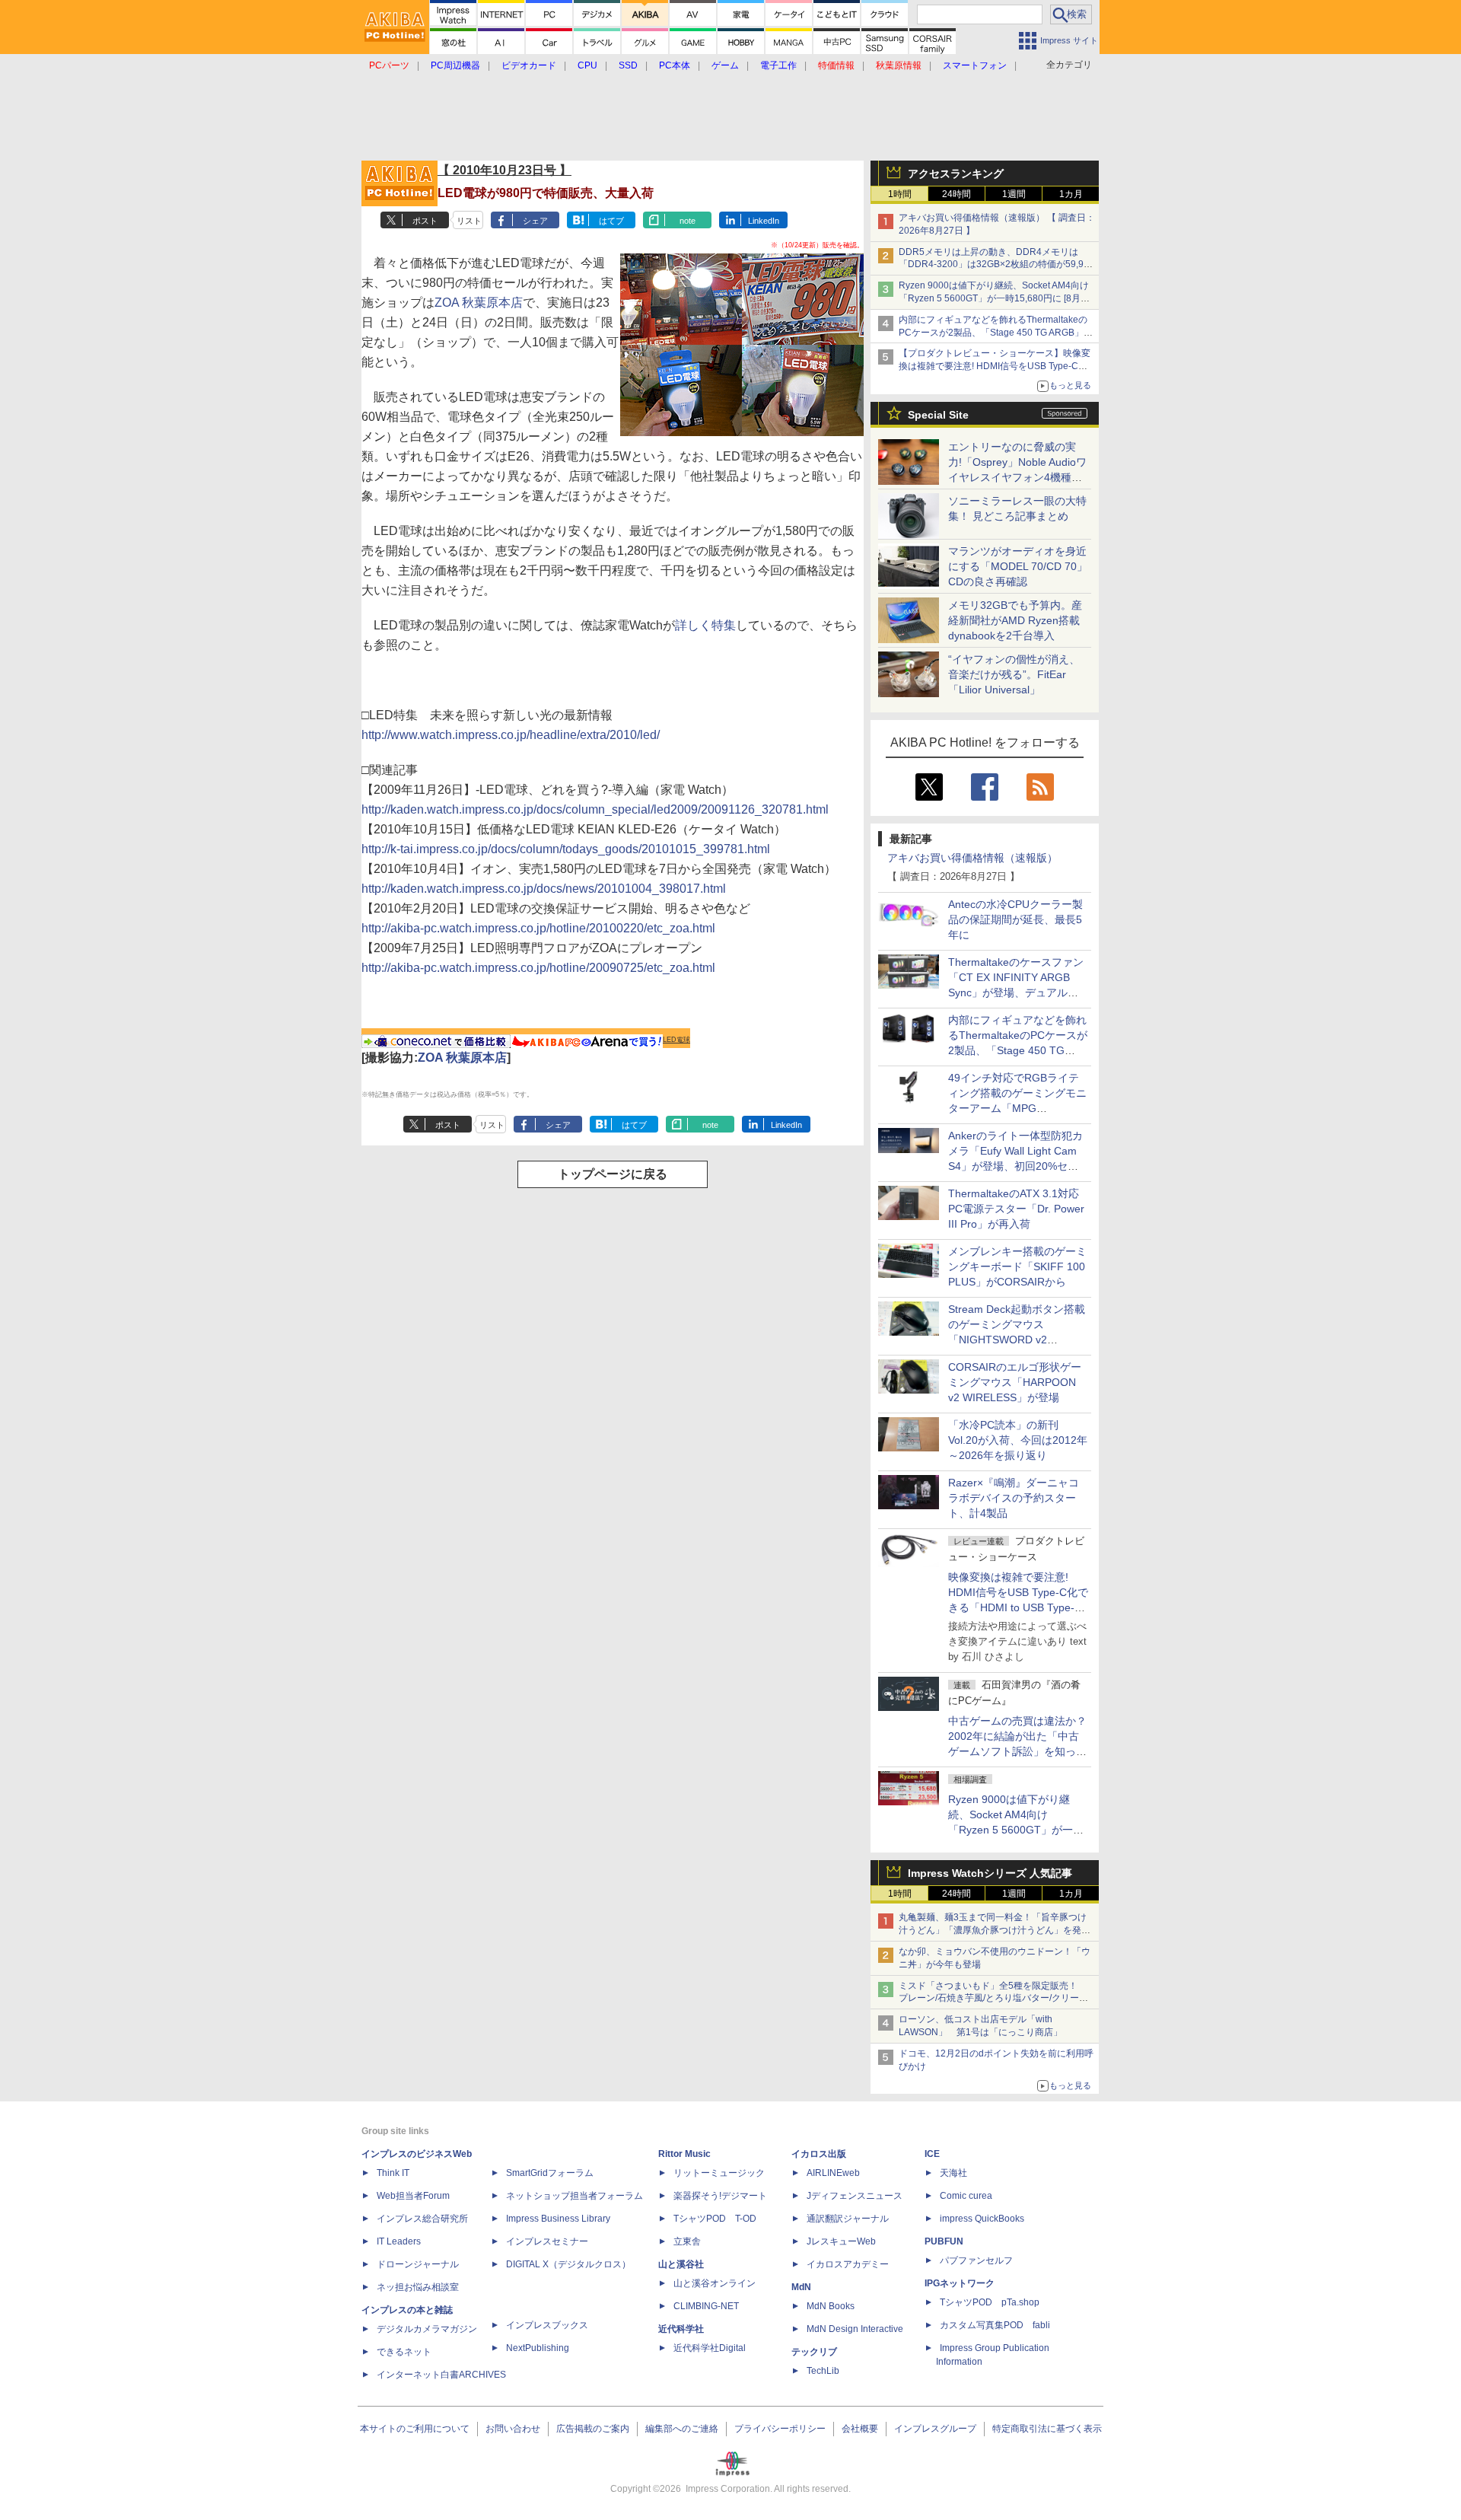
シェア (535, 221)
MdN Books (831, 2306)
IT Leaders (399, 2241)
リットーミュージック (719, 2173)
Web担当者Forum (413, 2196)
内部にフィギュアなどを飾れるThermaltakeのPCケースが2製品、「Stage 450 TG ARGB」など (996, 333)
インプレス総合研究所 (422, 2219)
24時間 (956, 194)
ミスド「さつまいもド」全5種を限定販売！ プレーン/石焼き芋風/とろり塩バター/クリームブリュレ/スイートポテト (993, 1999)
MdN (801, 2287)
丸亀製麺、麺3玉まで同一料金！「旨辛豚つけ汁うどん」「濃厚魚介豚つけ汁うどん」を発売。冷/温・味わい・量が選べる (993, 1930)
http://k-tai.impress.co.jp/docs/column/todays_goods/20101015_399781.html (566, 849)
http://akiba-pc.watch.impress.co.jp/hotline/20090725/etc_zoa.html (538, 968)
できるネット (404, 2352)
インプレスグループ (935, 2429)
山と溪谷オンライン (715, 2283)
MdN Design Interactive (855, 2329)
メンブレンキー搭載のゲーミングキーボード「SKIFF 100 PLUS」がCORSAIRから (1017, 1266)
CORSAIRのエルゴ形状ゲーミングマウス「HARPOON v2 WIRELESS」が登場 (1015, 1382)
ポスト (425, 221)
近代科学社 (681, 2329)
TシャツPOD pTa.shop (990, 2302)
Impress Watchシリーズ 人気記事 (990, 1873)
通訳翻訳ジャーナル (848, 2219)
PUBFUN (944, 2241)
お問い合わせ (513, 2429)
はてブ (611, 221)
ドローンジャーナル (418, 2264)
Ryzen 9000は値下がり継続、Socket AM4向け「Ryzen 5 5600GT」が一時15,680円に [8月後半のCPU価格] (994, 298)
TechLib (823, 2371)
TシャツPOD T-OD (715, 2219)
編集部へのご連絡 (682, 2429)
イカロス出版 (819, 2154)
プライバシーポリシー (780, 2429)
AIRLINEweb (833, 2173)
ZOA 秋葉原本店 (479, 303)
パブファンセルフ (976, 2260)
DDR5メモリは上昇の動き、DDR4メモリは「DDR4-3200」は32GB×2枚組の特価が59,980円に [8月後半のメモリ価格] (996, 265)
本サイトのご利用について (415, 2429)
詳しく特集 (705, 625)
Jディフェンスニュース (855, 2196)
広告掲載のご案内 (593, 2429)
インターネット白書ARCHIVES (441, 2375)
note (688, 221)
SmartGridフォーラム (550, 2173)
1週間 (1014, 194)
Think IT (393, 2173)
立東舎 (687, 2241)
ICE (932, 2154)
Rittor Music (684, 2154)
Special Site (938, 415)
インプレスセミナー (547, 2241)
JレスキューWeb (841, 2241)
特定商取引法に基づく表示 (1047, 2429)
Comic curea (966, 2196)
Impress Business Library (558, 2219)
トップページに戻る (613, 1174)
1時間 (900, 194)
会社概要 (860, 2429)
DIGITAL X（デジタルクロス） (568, 2264)
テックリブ (814, 2352)
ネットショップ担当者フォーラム (575, 2196)
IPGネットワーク (960, 2283)
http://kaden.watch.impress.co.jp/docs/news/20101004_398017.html (544, 889)
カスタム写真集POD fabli (995, 2325)
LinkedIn (764, 221)
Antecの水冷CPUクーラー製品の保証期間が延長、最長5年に (1015, 919)
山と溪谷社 (681, 2264)
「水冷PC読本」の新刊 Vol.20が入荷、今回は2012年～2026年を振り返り (1018, 1440)
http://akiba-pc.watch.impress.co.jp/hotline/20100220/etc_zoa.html (538, 928)
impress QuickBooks (982, 2219)
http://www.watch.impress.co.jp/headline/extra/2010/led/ (511, 735)
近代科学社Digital (710, 2348)
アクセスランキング (956, 174)
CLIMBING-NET (706, 2306)
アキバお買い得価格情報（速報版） (972, 858)
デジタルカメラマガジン (427, 2329)
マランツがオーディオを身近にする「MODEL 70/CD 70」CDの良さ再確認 (1018, 566)
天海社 (953, 2173)
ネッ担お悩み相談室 (418, 2287)
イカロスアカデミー (848, 2264)
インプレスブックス (547, 2325)
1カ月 (1071, 194)
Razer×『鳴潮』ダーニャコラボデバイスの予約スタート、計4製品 (1014, 1498)
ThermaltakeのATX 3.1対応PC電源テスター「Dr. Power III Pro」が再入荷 (1016, 1209)
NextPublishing (538, 2348)
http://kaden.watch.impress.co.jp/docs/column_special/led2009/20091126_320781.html (595, 809)
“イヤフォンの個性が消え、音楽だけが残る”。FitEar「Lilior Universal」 (1014, 674)
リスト (469, 221)
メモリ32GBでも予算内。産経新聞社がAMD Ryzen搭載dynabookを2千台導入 (1015, 620)
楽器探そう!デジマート (720, 2196)
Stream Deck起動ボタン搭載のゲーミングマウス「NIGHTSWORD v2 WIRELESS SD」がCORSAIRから (1017, 1340)
